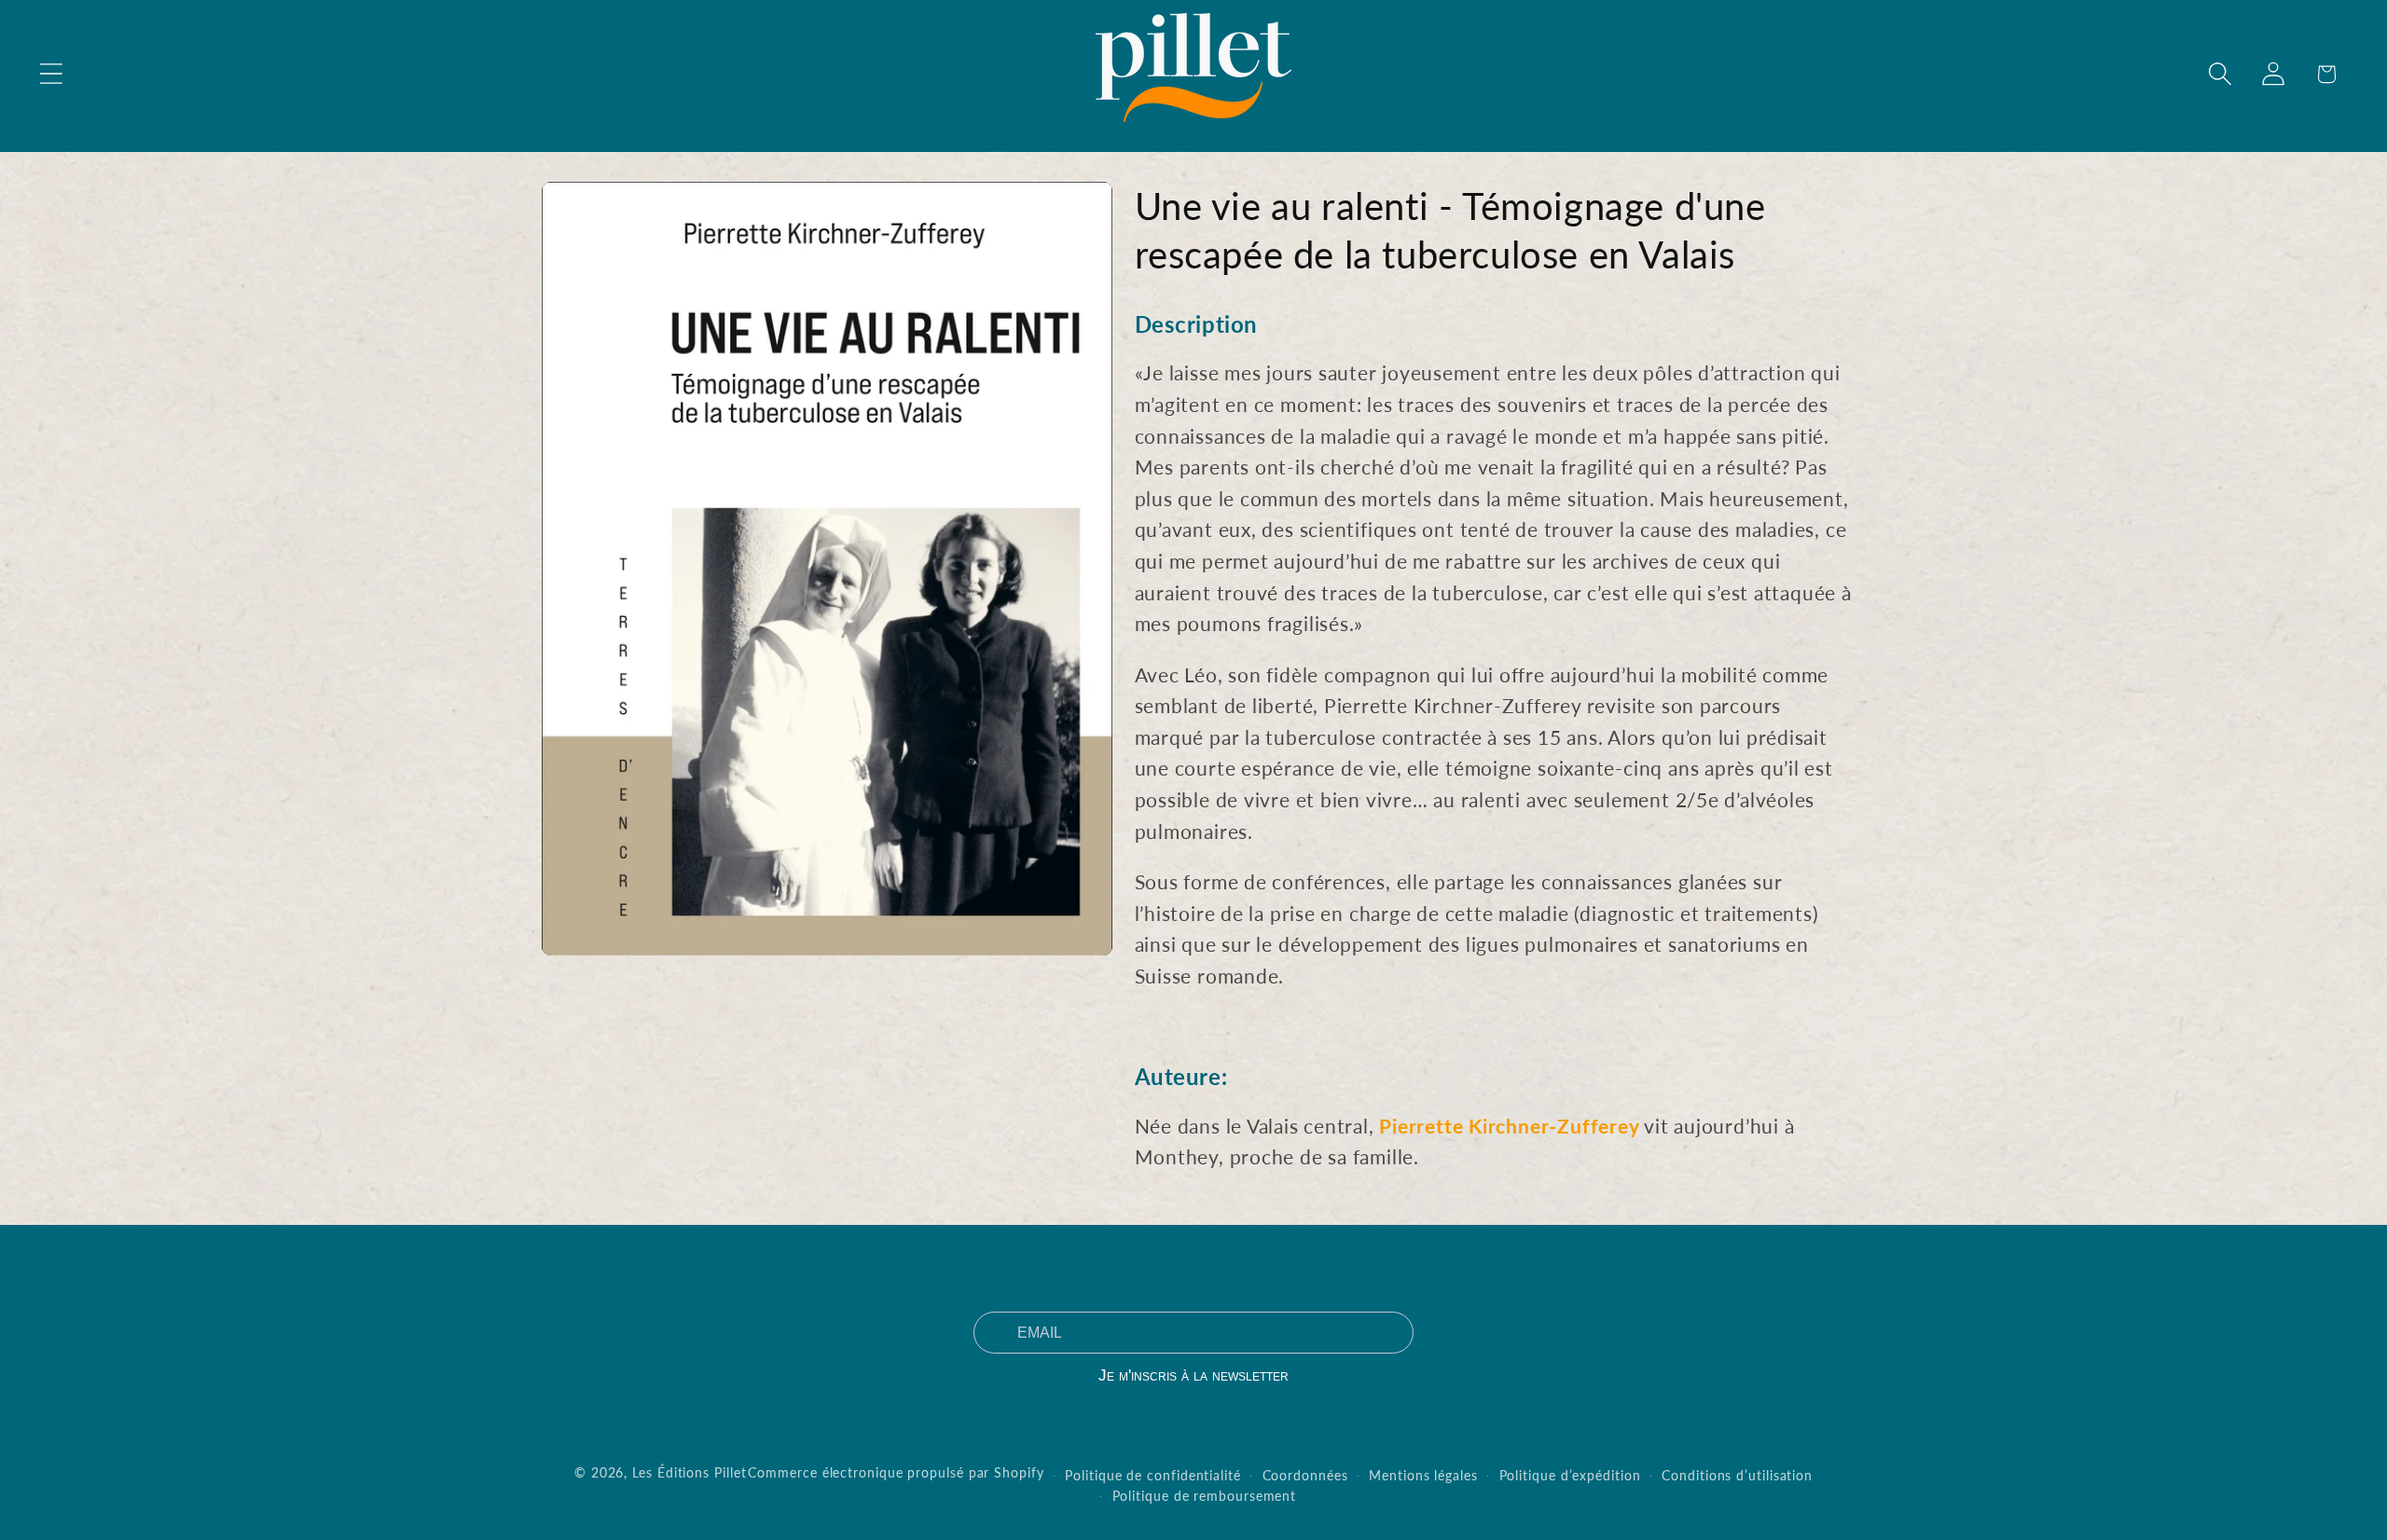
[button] (51, 74)
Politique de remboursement (1205, 1496)
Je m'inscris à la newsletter (1193, 1375)
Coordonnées (1305, 1475)
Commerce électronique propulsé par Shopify (896, 1472)
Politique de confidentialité (1152, 1475)
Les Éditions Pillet (689, 1472)
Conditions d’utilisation (1737, 1475)
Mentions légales (1423, 1475)
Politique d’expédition (1570, 1475)
